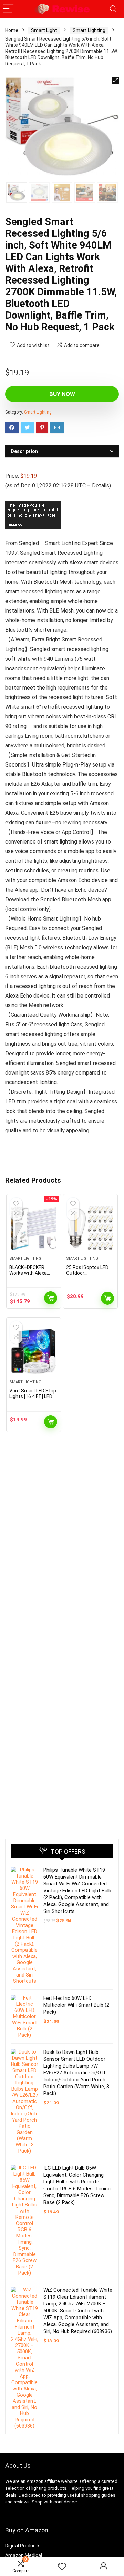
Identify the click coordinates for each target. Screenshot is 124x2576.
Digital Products (23, 2546)
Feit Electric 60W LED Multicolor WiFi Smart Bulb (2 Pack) (76, 2005)
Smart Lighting (89, 30)
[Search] (113, 9)
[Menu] (8, 9)
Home (12, 30)
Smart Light (44, 30)
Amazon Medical (24, 2555)
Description (24, 451)
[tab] (62, 451)
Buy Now (62, 394)
